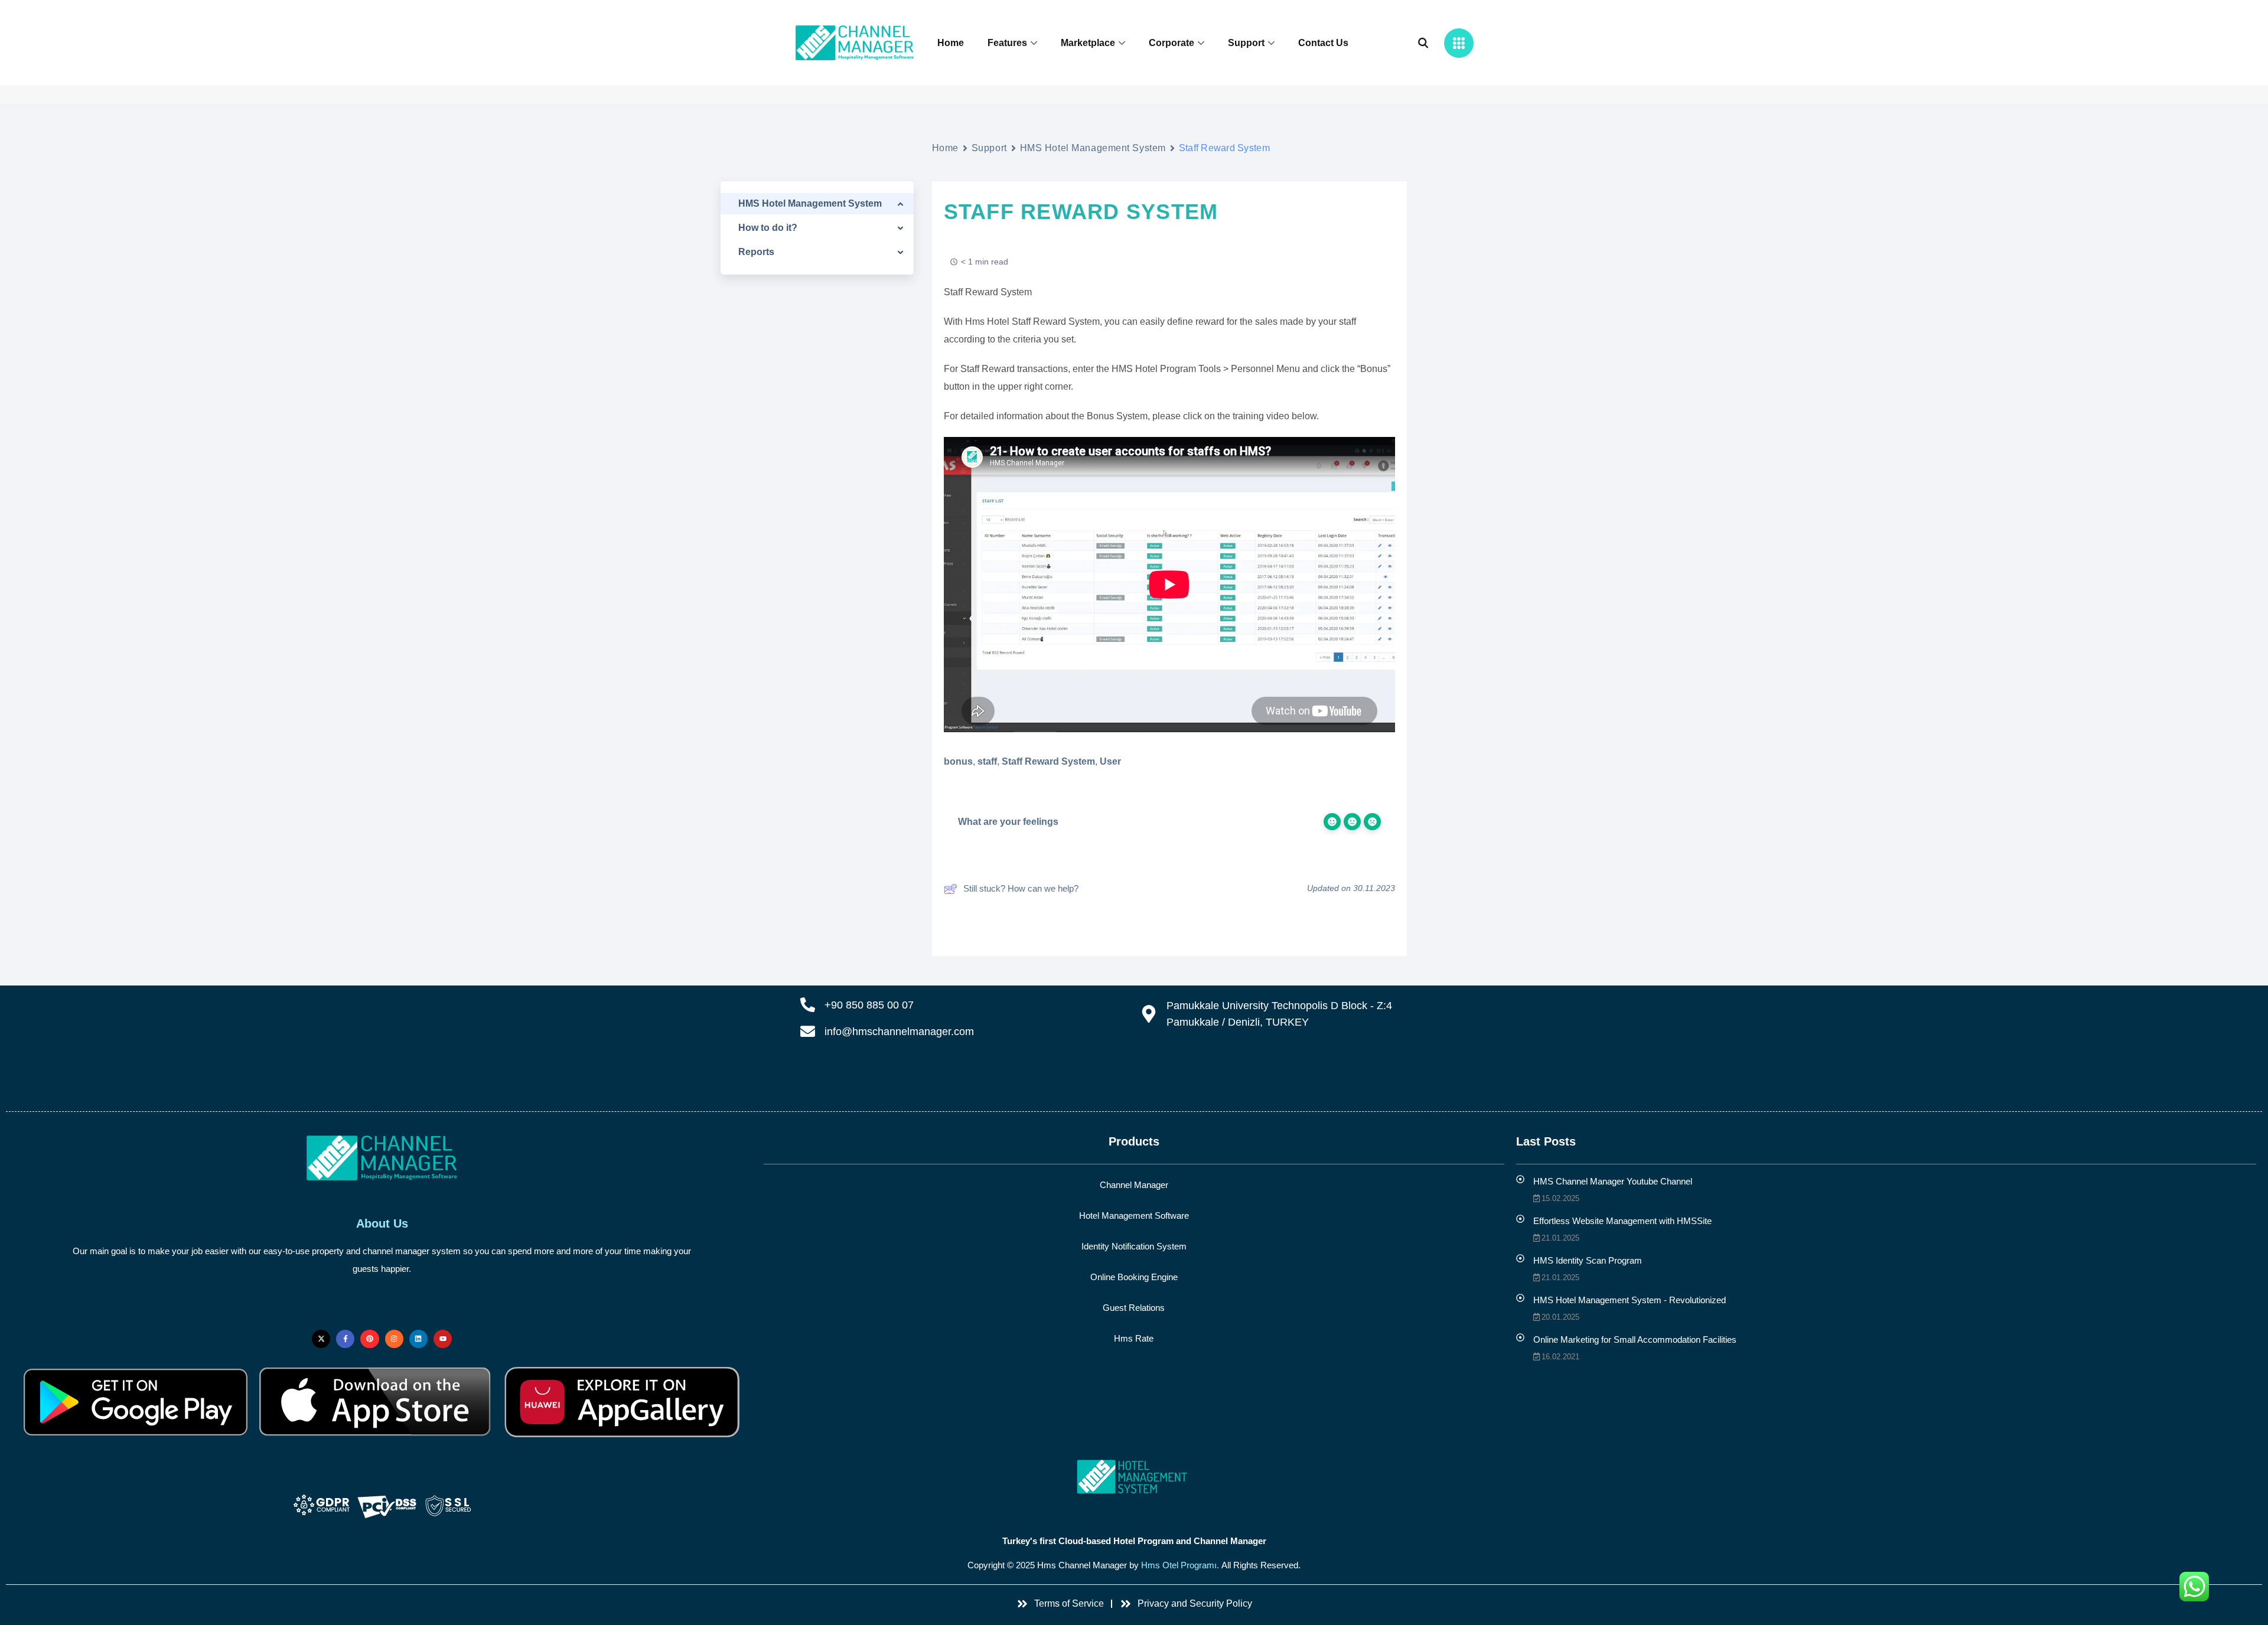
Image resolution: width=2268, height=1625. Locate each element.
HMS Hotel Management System (1093, 148)
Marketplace (1088, 43)
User (1110, 761)
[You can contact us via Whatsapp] (867, 1079)
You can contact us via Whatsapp (986, 1077)
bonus (958, 761)
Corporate (1172, 43)
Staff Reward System (1048, 761)
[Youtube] (443, 1339)
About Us (382, 1223)
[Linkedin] (418, 1339)
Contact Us (1323, 43)
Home (951, 43)
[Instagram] (394, 1339)
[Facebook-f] (345, 1339)
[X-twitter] (321, 1339)
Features (1007, 43)
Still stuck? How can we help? (1021, 888)
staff (987, 761)
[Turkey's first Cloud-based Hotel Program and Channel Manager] (1134, 1477)
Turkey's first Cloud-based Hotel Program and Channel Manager (1134, 1541)
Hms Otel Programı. (1180, 1565)
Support (1246, 43)
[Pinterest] (369, 1339)
